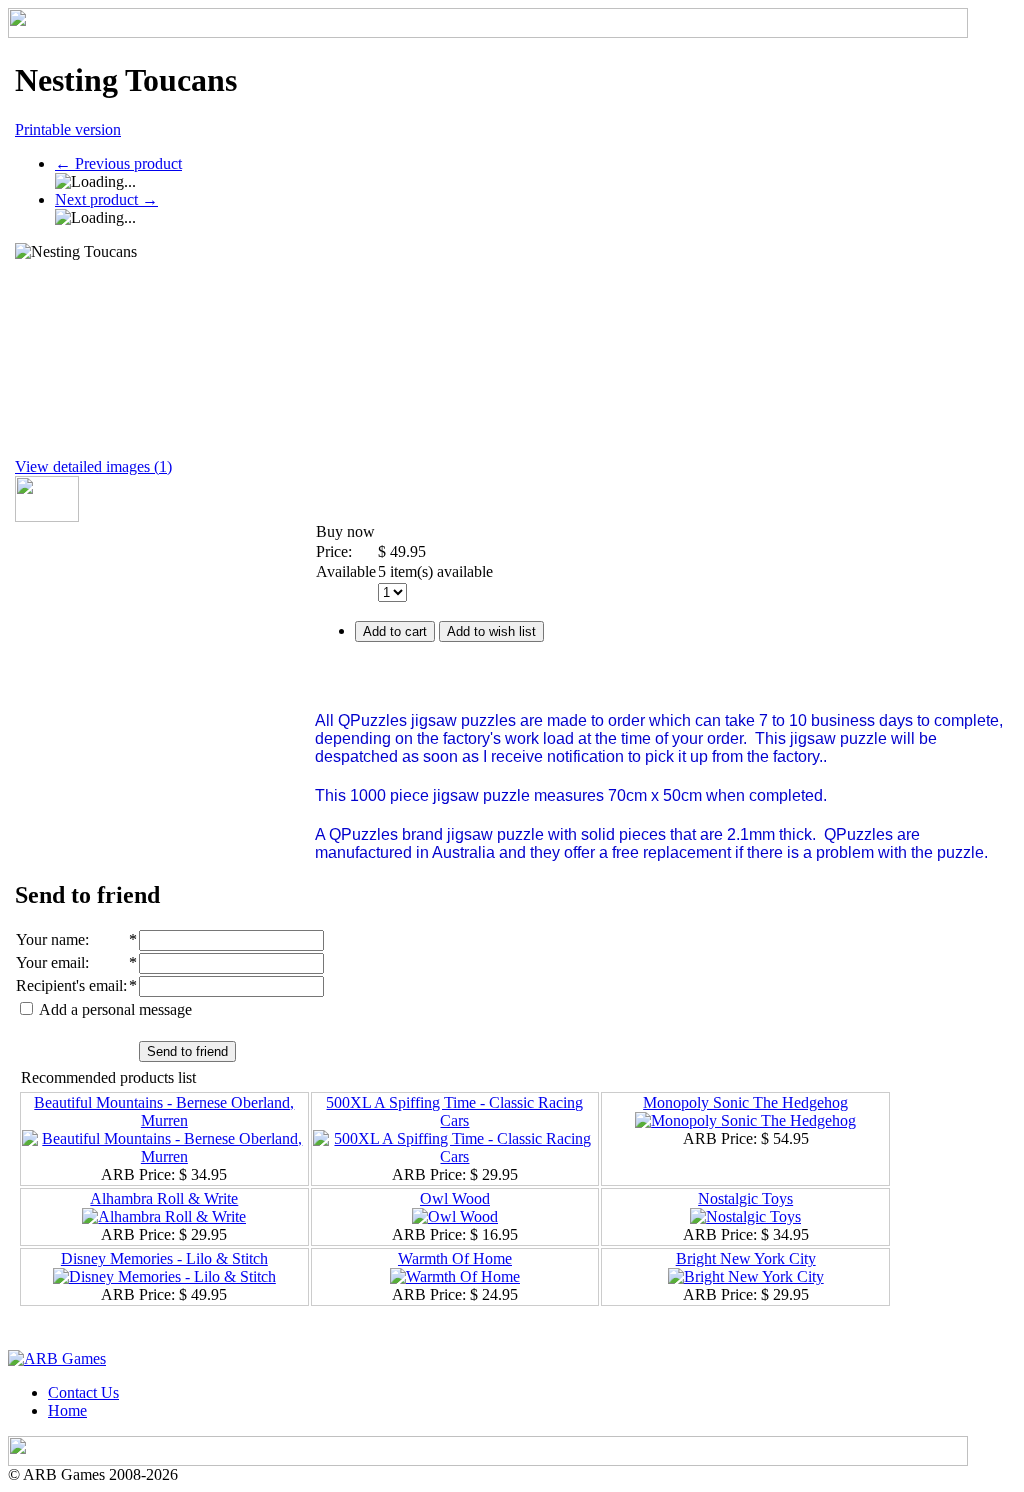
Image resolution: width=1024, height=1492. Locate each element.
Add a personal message (114, 1009)
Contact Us (83, 1392)
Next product (106, 199)
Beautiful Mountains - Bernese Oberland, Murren (164, 1111)
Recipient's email (69, 985)
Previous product (118, 163)
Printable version (68, 129)
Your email (50, 962)
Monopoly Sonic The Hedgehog (745, 1102)
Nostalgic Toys (745, 1198)
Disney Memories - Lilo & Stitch (164, 1258)
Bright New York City (746, 1258)
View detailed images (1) (93, 466)
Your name (50, 939)
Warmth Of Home (455, 1258)
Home (67, 1410)
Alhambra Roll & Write (164, 1198)
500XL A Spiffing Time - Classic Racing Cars (454, 1111)
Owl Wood (455, 1198)
